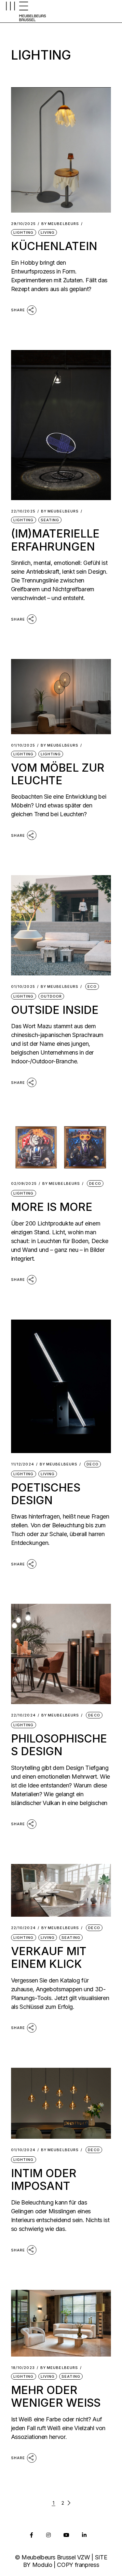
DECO (95, 1183)
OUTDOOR (51, 996)
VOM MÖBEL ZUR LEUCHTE (58, 774)
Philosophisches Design (59, 1745)
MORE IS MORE (52, 1207)
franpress (87, 2565)
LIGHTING (24, 232)
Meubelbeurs (60, 224)
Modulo (42, 2565)
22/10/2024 (23, 1715)
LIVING (48, 232)
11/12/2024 (23, 1464)
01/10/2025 (23, 745)
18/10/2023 (23, 2368)
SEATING (50, 520)
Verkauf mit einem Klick (49, 1957)
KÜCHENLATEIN (54, 246)
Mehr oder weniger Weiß (56, 2396)
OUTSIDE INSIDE (55, 1010)
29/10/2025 (23, 224)
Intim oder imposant (44, 2179)
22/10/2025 (23, 511)
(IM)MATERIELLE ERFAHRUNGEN (55, 540)
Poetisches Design (46, 1494)
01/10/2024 (23, 2150)
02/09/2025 (24, 1184)
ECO (92, 987)
